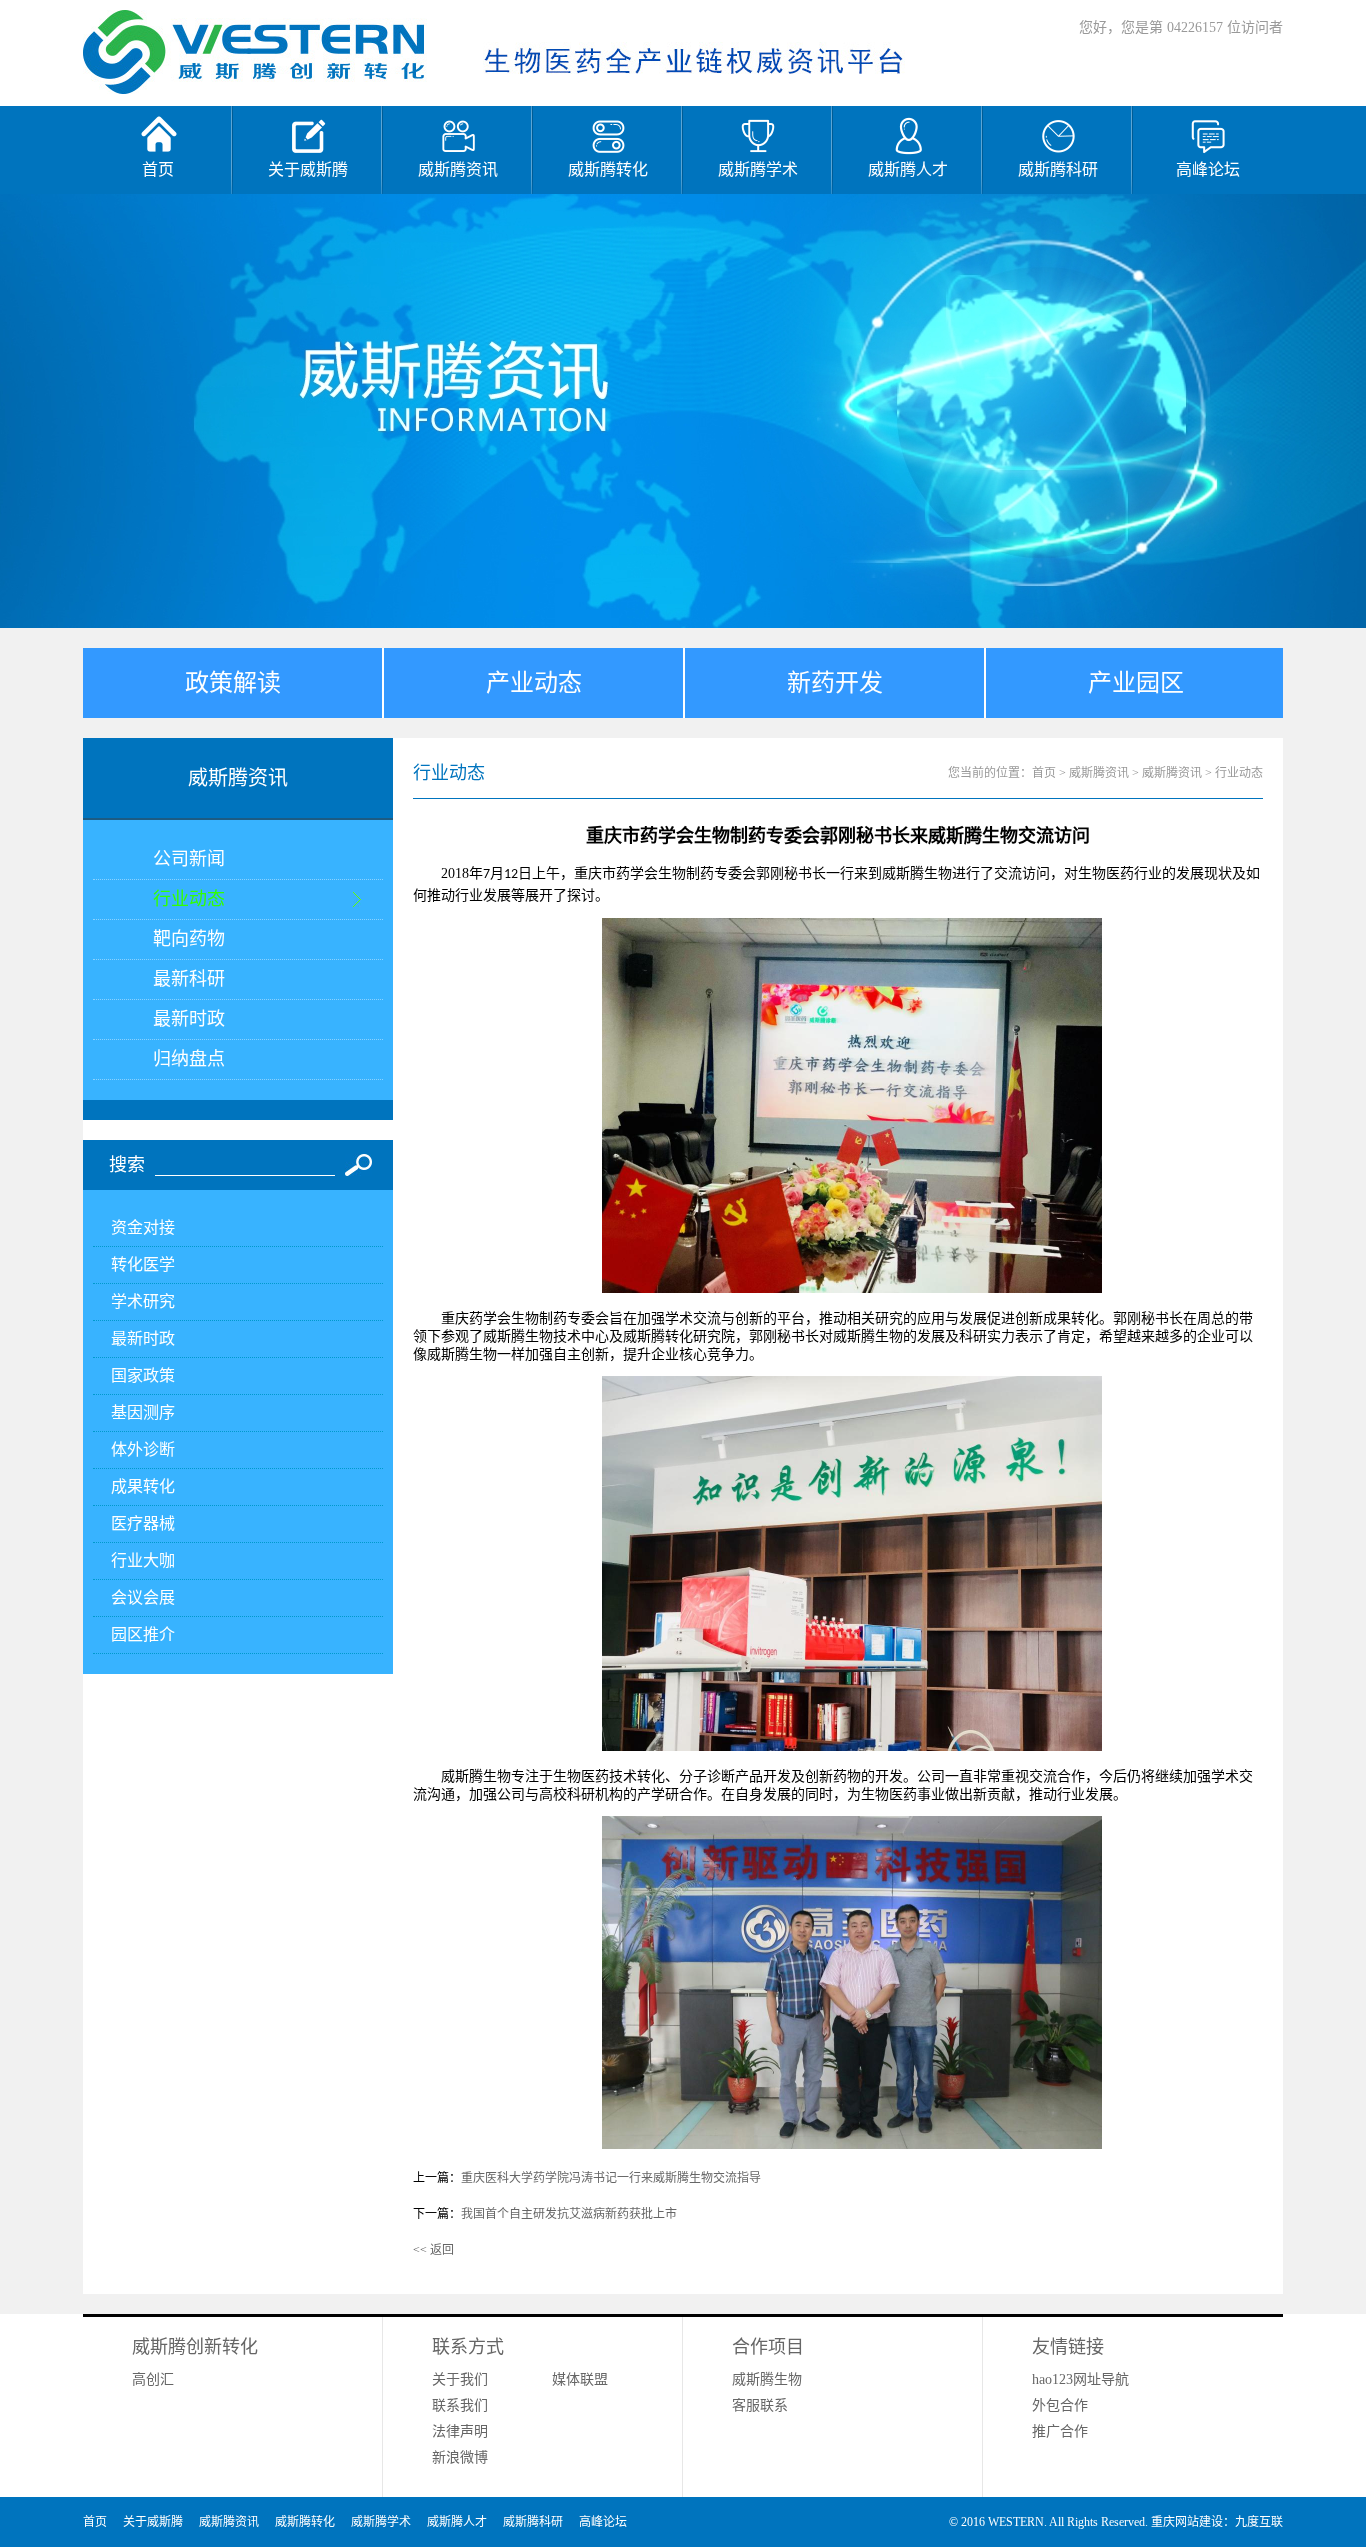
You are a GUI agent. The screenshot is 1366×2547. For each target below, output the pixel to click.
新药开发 (835, 683)
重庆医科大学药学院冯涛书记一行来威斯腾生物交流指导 (611, 2178)
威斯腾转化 (305, 2522)
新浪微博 (460, 2457)
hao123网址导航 (1080, 2379)
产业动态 (534, 683)
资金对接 (143, 1227)
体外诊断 (143, 1449)
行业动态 (189, 899)
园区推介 (143, 1634)
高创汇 (153, 2379)
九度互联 (1259, 2522)
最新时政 (189, 1019)
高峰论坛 (603, 2522)
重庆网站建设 (1187, 2522)
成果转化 (143, 1486)
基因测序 (143, 1412)
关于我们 (460, 2379)
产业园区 (1136, 683)
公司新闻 (189, 859)
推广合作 (1060, 2431)
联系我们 (460, 2405)
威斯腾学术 (381, 2522)
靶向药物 (189, 939)
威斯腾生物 (767, 2379)
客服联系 (760, 2405)
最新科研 (189, 979)
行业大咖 (143, 1560)
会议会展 (143, 1597)
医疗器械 (143, 1523)
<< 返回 (433, 2250)
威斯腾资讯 (229, 2522)
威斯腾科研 (533, 2522)
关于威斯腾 (153, 2522)
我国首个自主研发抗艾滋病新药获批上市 (569, 2214)
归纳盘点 (189, 1059)
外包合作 (1060, 2405)
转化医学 (143, 1264)
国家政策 (143, 1375)
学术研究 (143, 1301)
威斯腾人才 (457, 2522)
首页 (1044, 773)
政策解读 (233, 683)
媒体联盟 (580, 2379)
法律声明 (460, 2431)
